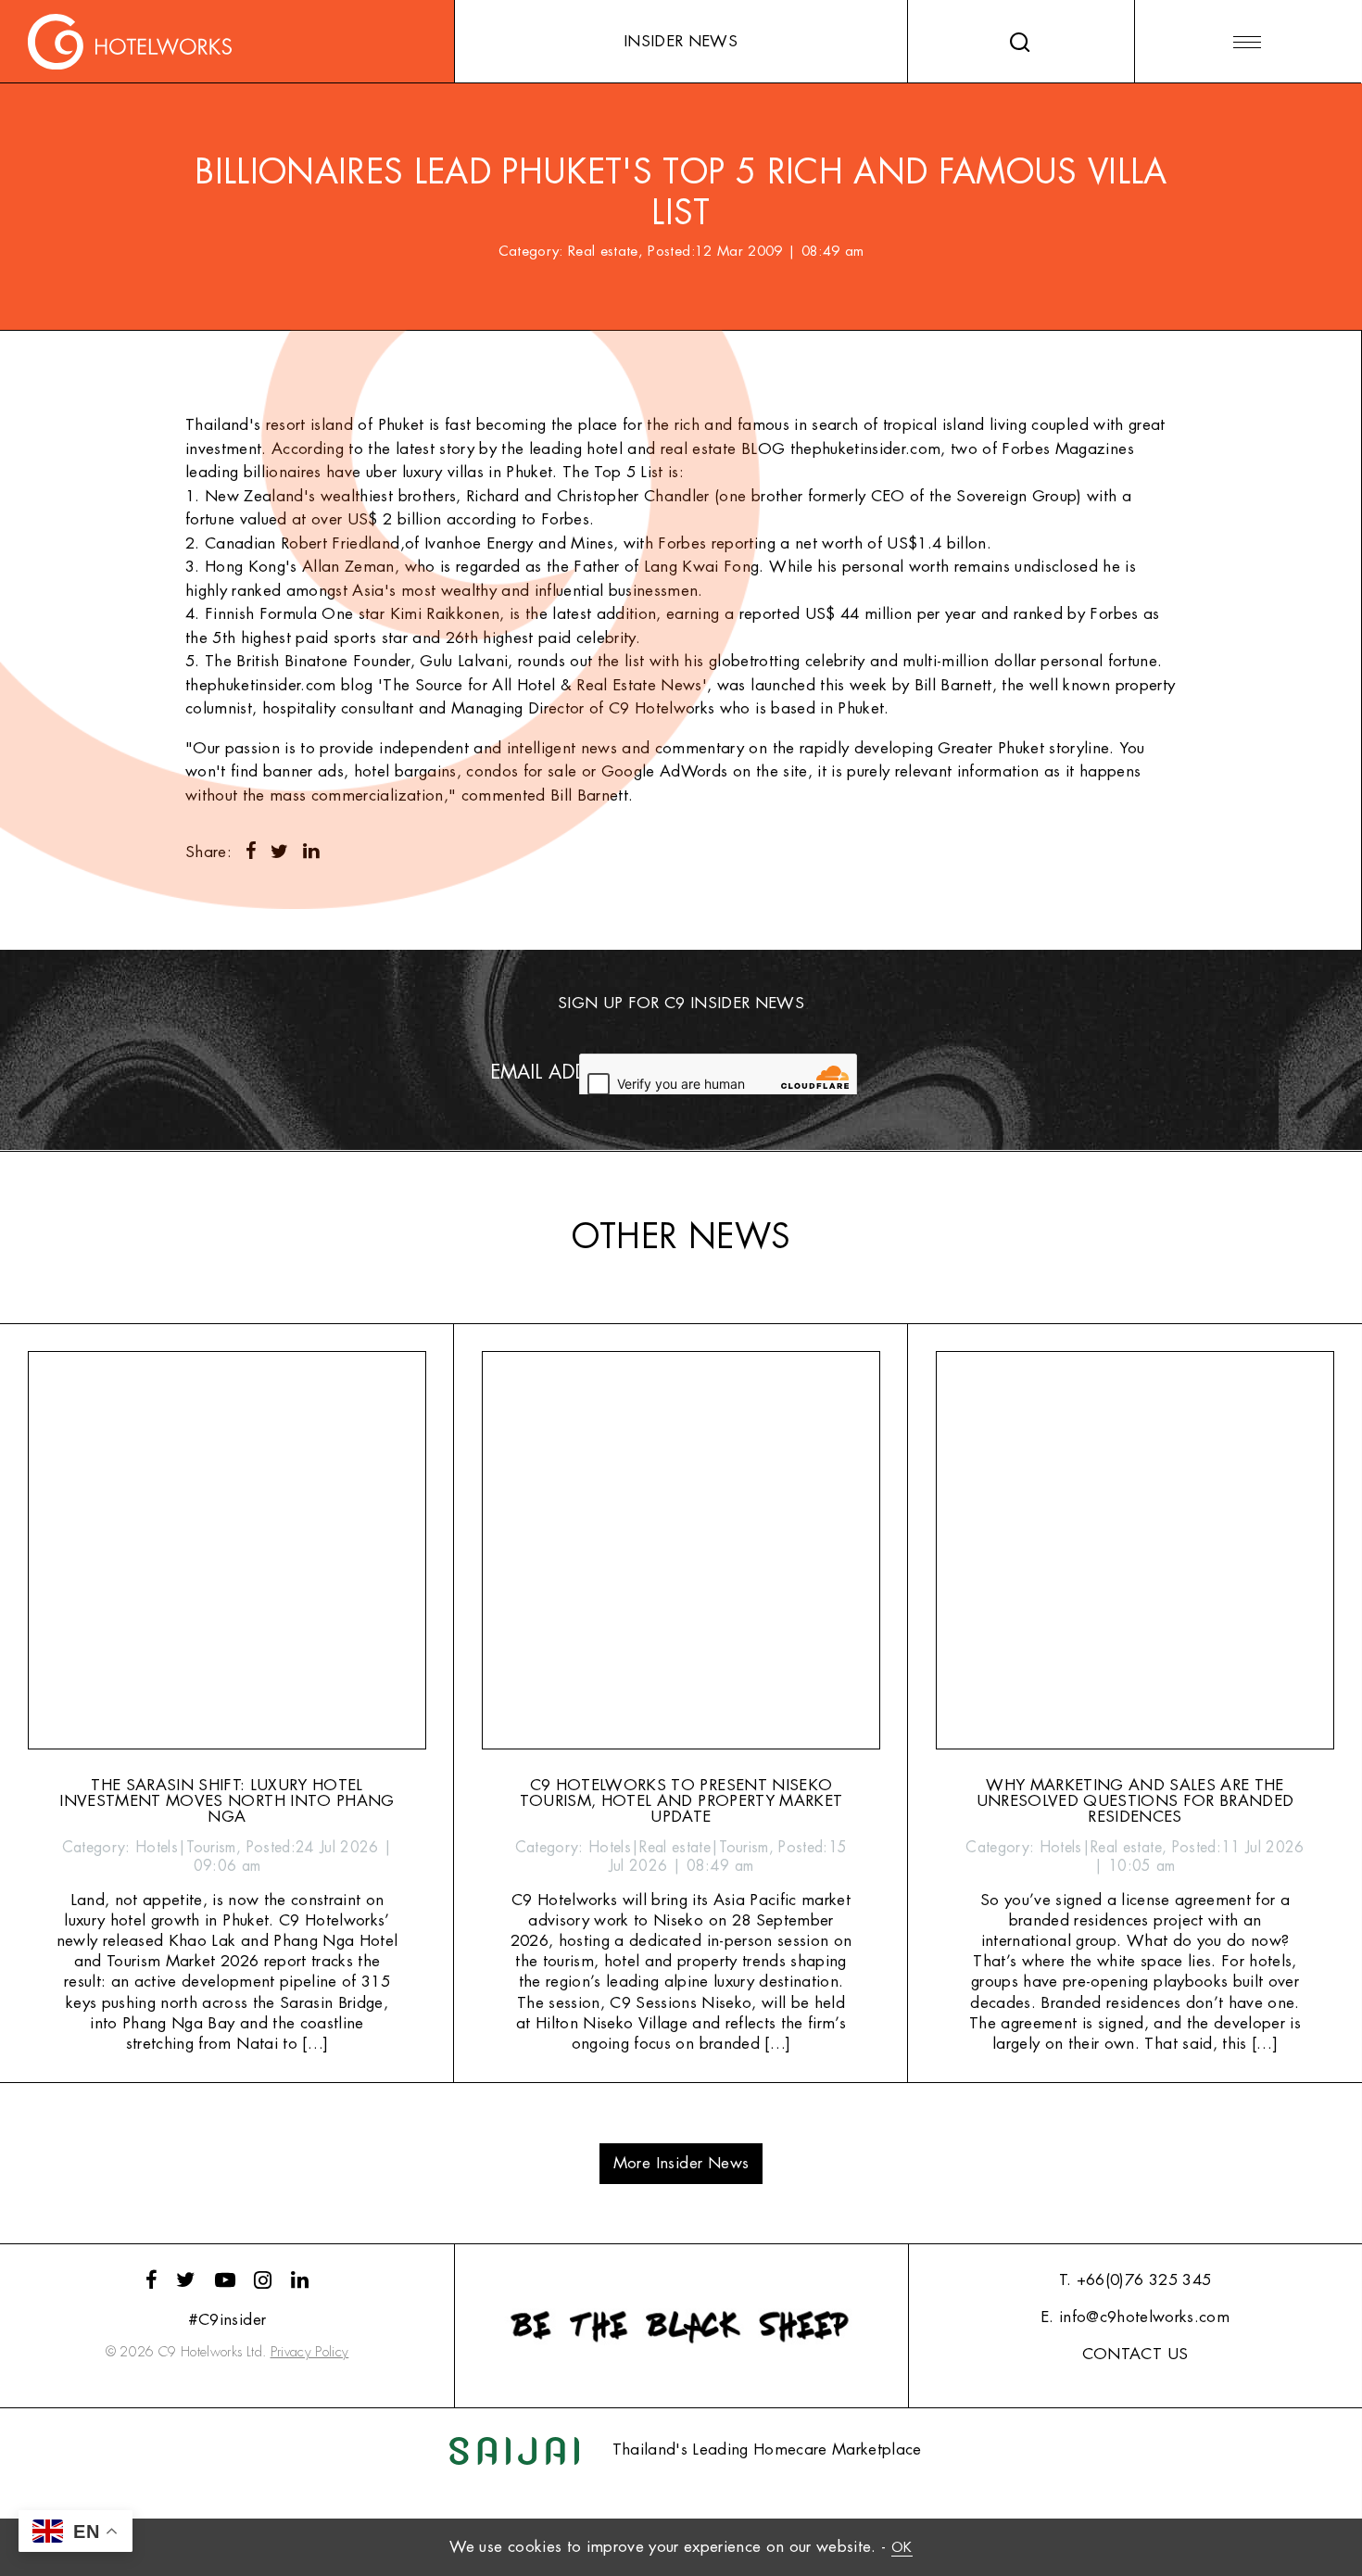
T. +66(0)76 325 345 (1135, 2280)
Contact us (1135, 2354)
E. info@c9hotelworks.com (1135, 2317)
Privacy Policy (310, 2352)
